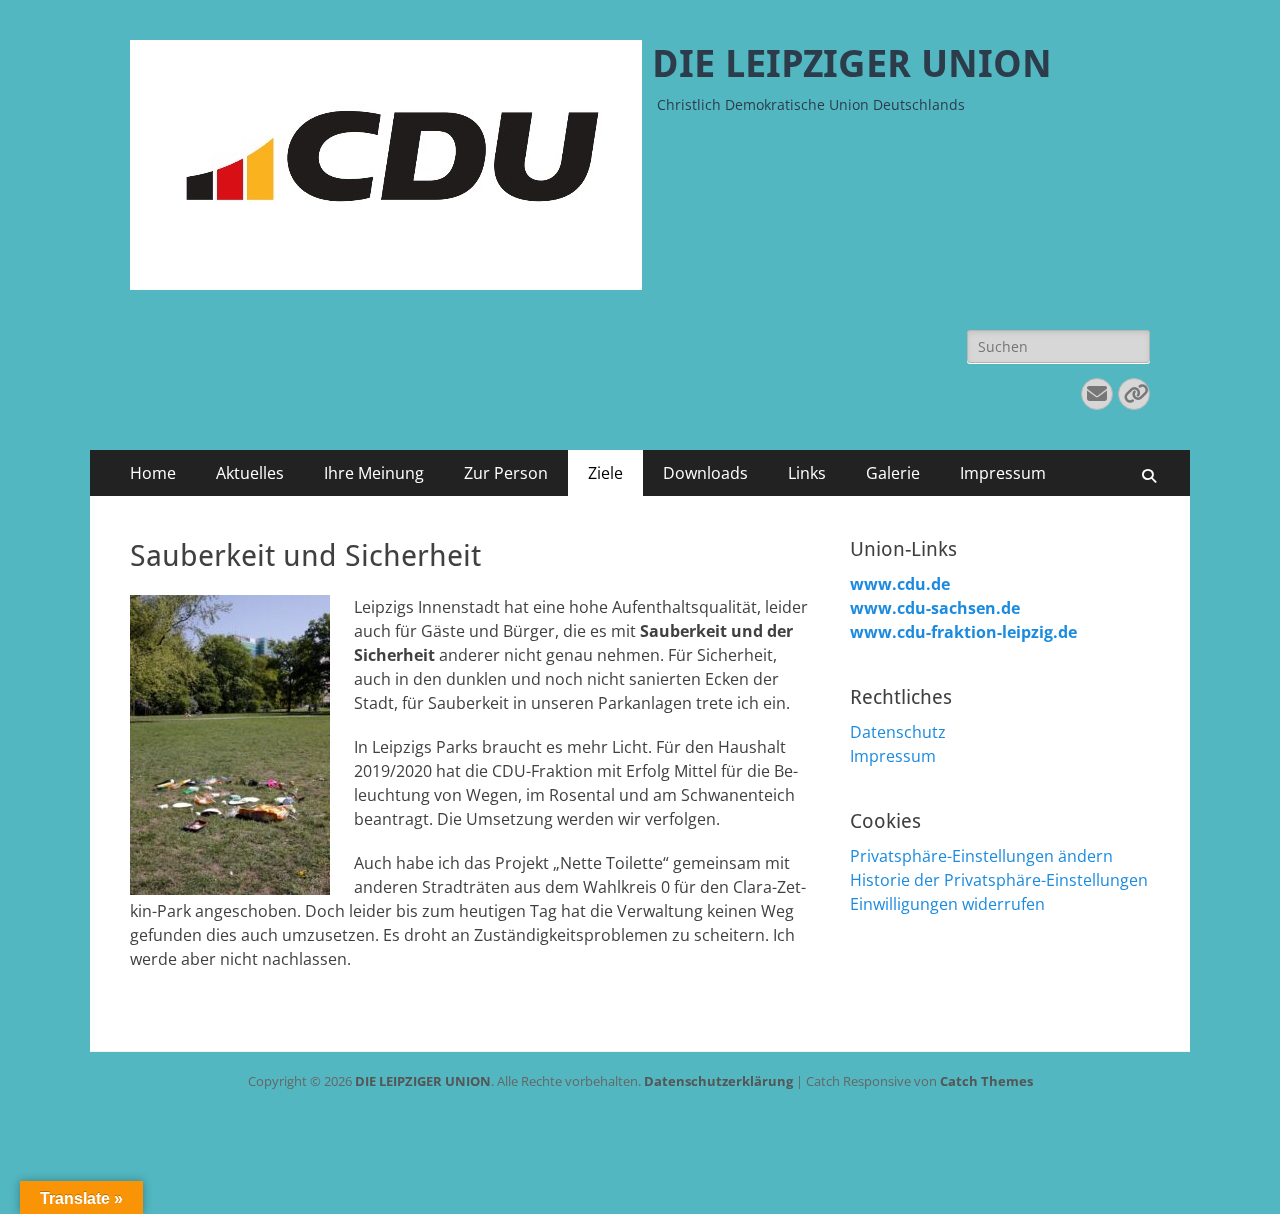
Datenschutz (898, 732)
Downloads (705, 473)
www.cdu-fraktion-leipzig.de (963, 632)
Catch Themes (986, 1081)
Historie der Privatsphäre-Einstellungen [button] (999, 880)
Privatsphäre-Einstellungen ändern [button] (981, 856)
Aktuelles (250, 473)
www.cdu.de (900, 584)
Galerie (893, 473)
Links (807, 473)
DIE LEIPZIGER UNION (852, 64)
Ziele (605, 473)
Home (153, 473)
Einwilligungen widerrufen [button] (947, 904)
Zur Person (506, 473)
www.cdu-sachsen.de (935, 608)
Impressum (1003, 473)
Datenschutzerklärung (718, 1081)
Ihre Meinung (374, 473)
